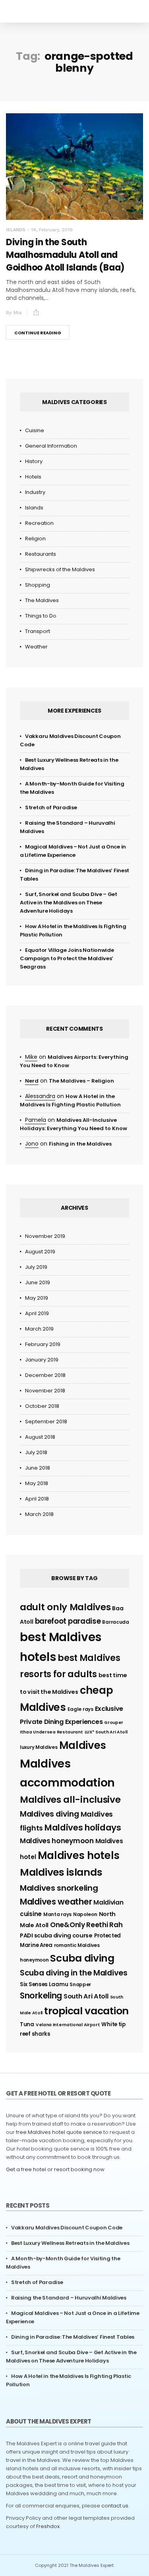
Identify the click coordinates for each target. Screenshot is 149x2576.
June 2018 (38, 1468)
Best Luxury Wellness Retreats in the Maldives (70, 2243)
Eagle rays (80, 1709)
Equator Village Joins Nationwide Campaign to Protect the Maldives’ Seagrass (67, 958)
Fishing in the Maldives (80, 1144)
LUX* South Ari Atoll (106, 1732)
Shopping (38, 585)
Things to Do (41, 616)
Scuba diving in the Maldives (74, 1973)
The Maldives (42, 600)
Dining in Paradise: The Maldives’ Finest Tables (73, 2337)
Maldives (83, 1745)
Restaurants (41, 554)
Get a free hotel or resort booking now (55, 2169)
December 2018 (45, 1375)
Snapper (80, 1984)
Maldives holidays (83, 1828)
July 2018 (36, 1452)
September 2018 (46, 1421)
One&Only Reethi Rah (86, 1925)
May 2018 (37, 1483)
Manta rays (57, 1914)
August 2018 (40, 1437)
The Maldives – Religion (81, 1081)
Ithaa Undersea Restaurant (51, 1732)
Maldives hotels (79, 1855)
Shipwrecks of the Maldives (60, 569)
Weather (36, 647)
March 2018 (39, 1514)
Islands (16, 230)
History (34, 461)
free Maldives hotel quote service (59, 2132)
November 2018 (45, 1391)
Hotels (33, 477)
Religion (35, 539)
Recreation (39, 523)
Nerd (32, 1081)
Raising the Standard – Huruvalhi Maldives (69, 2298)
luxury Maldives (39, 1747)
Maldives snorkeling (59, 1888)
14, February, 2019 (52, 230)
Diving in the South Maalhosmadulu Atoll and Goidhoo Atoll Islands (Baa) (65, 255)
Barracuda (115, 1622)
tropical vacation (86, 2011)
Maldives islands (61, 1872)
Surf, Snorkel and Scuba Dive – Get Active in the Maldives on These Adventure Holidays (69, 903)
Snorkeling (41, 1995)
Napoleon (85, 1914)
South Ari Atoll (86, 1996)
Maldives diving (49, 1814)
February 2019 (43, 1344)
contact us (115, 2506)
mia (17, 313)
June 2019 (38, 1282)
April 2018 (37, 1499)
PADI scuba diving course (56, 1935)
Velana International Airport (68, 2025)
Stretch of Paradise (51, 808)
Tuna (27, 2024)
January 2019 (42, 1360)
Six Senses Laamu (44, 1984)
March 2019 (39, 1329)
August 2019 (40, 1252)
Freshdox (48, 2526)
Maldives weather (56, 1902)
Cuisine (35, 430)
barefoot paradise (68, 1621)
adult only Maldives (65, 1607)
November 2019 (45, 1236)
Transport (38, 631)
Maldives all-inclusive (70, 1800)
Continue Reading (38, 333)
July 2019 (36, 1267)
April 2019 (37, 1313)
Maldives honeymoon (57, 1841)
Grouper (114, 1723)
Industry (35, 492)
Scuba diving (82, 1958)
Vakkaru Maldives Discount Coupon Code (67, 2228)
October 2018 (42, 1406)
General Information (51, 446)
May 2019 (37, 1298)
